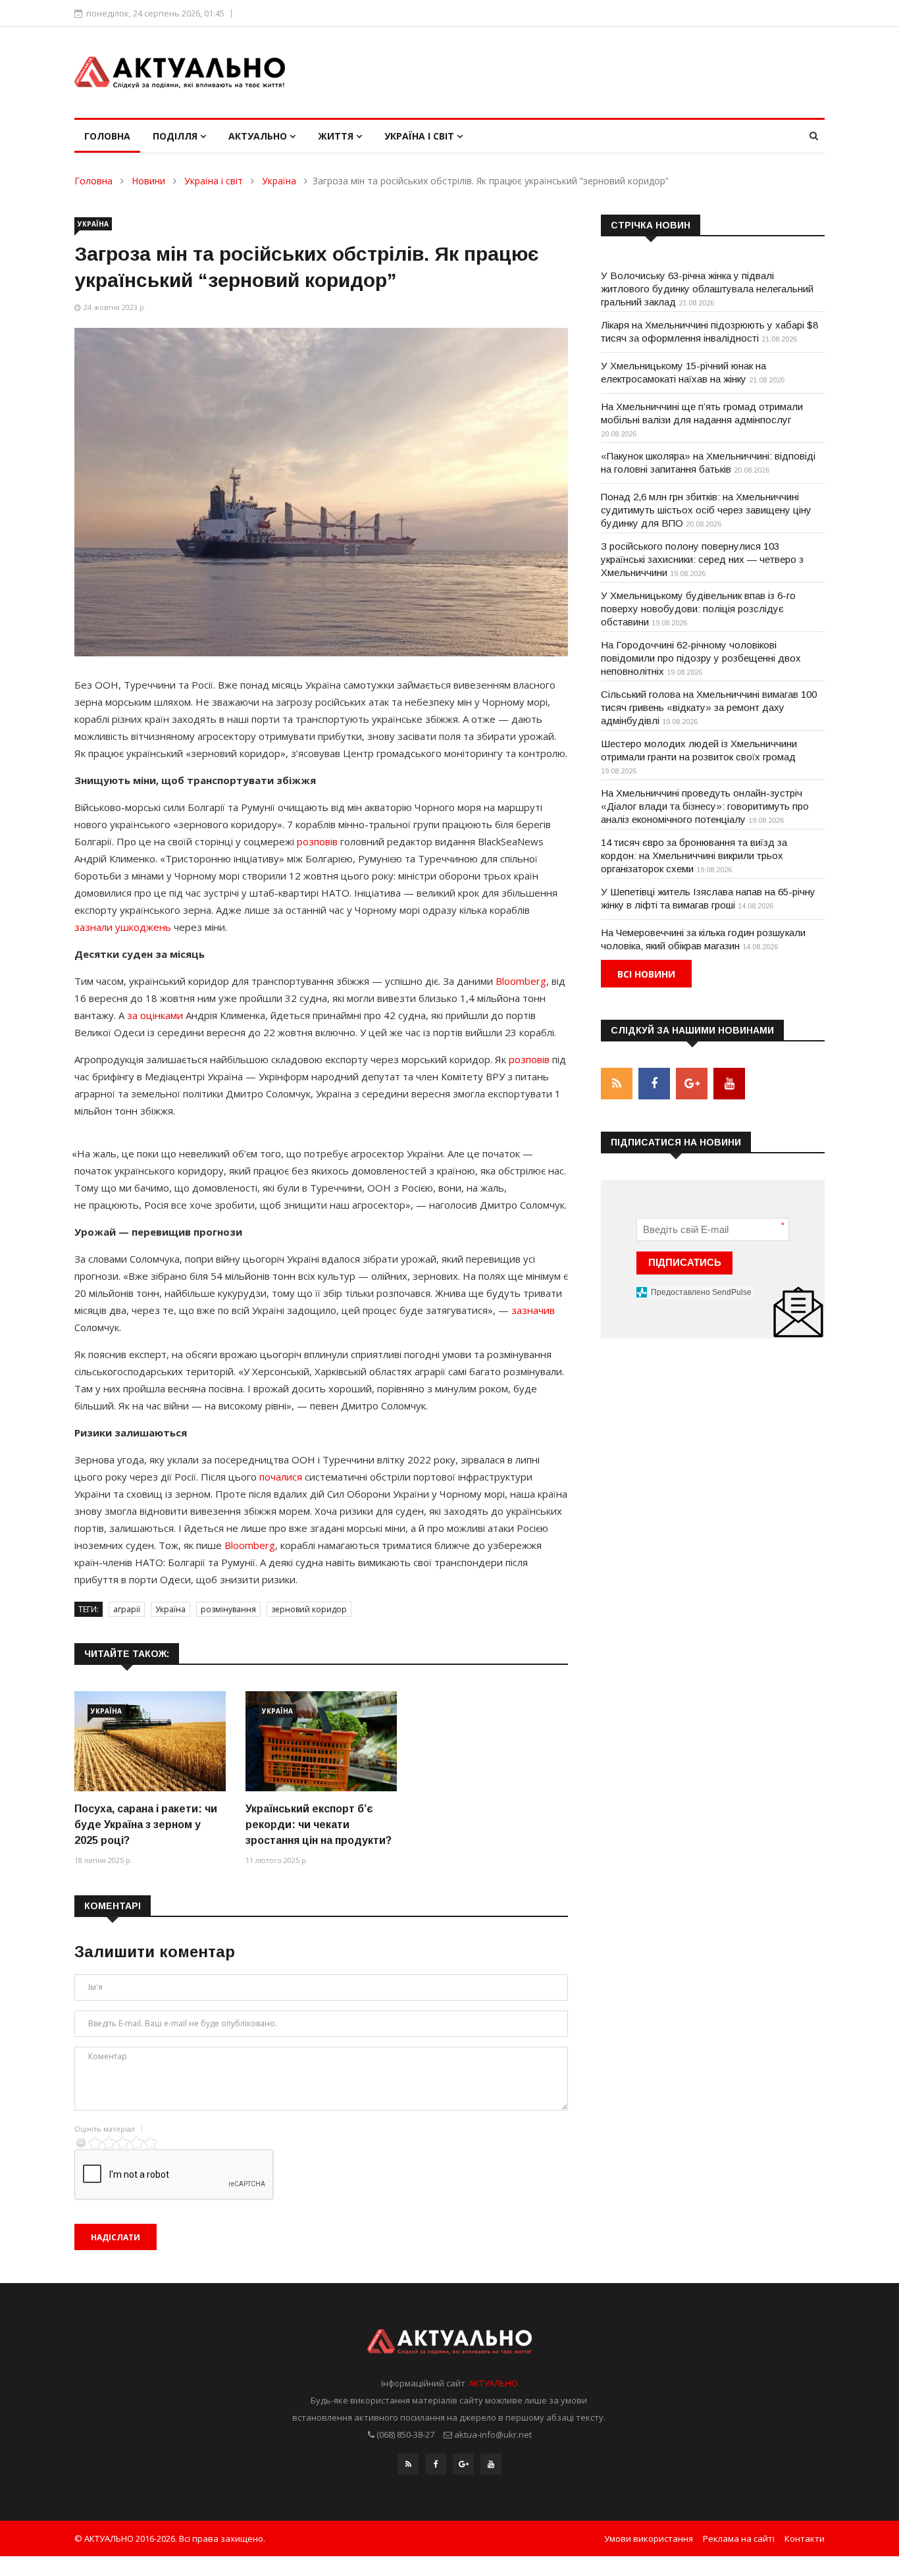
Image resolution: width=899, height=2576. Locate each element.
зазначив (533, 1310)
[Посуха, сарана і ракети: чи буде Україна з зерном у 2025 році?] (150, 1742)
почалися (281, 1477)
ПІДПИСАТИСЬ (685, 1262)
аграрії (127, 1609)
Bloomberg (521, 981)
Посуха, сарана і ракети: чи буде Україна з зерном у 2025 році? (146, 1825)
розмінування (228, 1609)
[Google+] (463, 2464)
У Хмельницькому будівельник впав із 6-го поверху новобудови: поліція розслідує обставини (698, 609)
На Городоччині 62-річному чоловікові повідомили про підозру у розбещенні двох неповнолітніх (701, 658)
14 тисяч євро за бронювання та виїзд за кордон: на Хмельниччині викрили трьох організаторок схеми (694, 855)
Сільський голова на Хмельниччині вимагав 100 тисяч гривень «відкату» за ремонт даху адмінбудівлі (709, 707)
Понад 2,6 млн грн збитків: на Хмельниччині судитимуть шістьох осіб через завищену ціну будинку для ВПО (706, 510)
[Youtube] (491, 2464)
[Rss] (408, 2464)
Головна (107, 136)
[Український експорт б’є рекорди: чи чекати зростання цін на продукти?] (321, 1742)
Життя (337, 136)
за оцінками (155, 1015)
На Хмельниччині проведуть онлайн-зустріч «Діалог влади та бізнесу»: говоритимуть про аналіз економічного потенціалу (705, 806)
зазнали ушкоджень (123, 927)
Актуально (259, 136)
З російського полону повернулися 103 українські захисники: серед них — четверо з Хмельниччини (702, 559)
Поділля (176, 136)
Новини (148, 181)
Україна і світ (421, 136)
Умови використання (649, 2538)
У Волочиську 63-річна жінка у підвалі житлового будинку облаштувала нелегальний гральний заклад (707, 289)
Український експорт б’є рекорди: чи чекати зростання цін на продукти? (319, 1825)
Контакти (805, 2538)
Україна (279, 181)
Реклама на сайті (739, 2538)
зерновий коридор (309, 1609)
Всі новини (646, 974)
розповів (317, 841)
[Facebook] (436, 2464)
